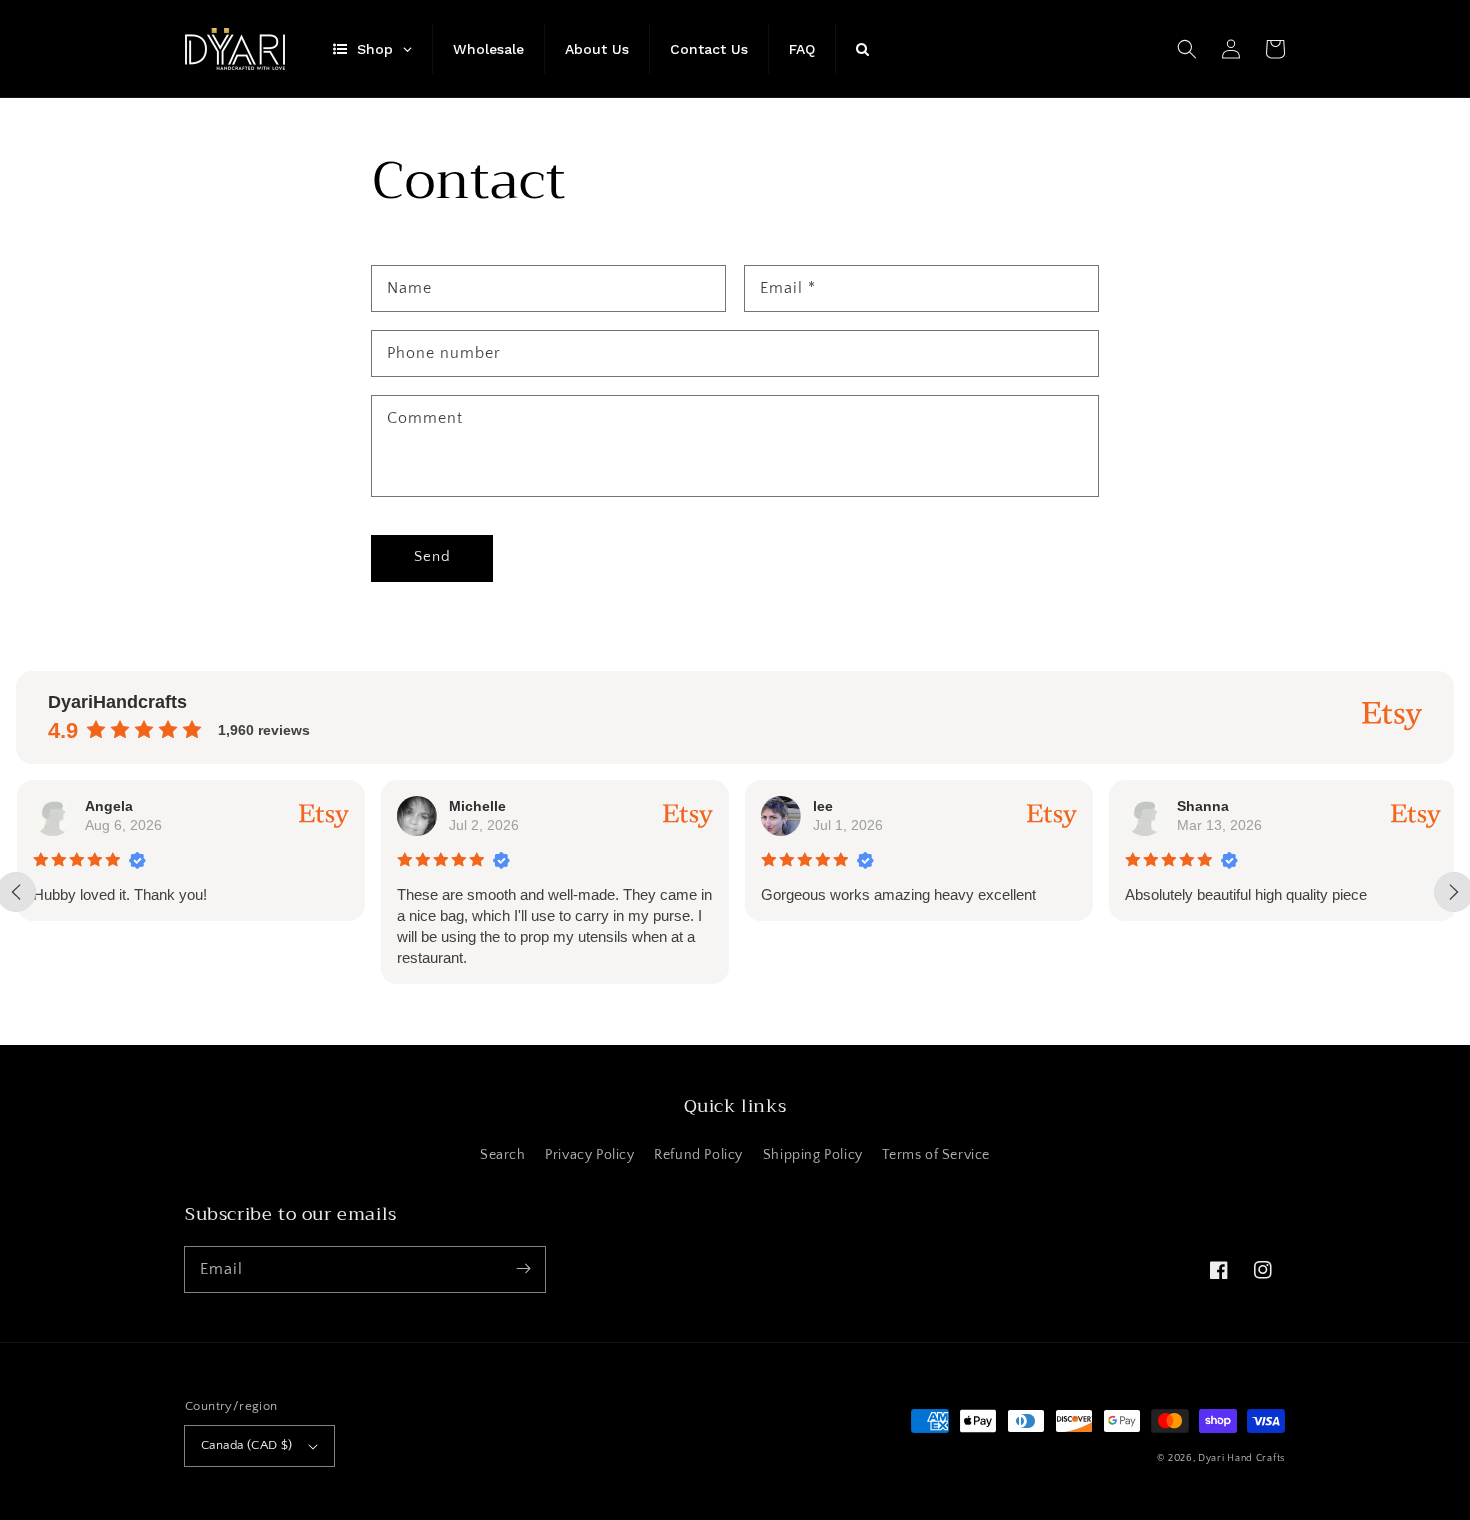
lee (822, 806)
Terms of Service (936, 1155)
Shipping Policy (813, 1155)
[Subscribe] (523, 1269)
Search (503, 1155)
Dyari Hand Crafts (1241, 1458)
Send (432, 556)
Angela (108, 806)
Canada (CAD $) (247, 1445)
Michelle (476, 806)
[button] (1187, 49)
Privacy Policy (589, 1155)
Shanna (1202, 806)
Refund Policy (698, 1155)
